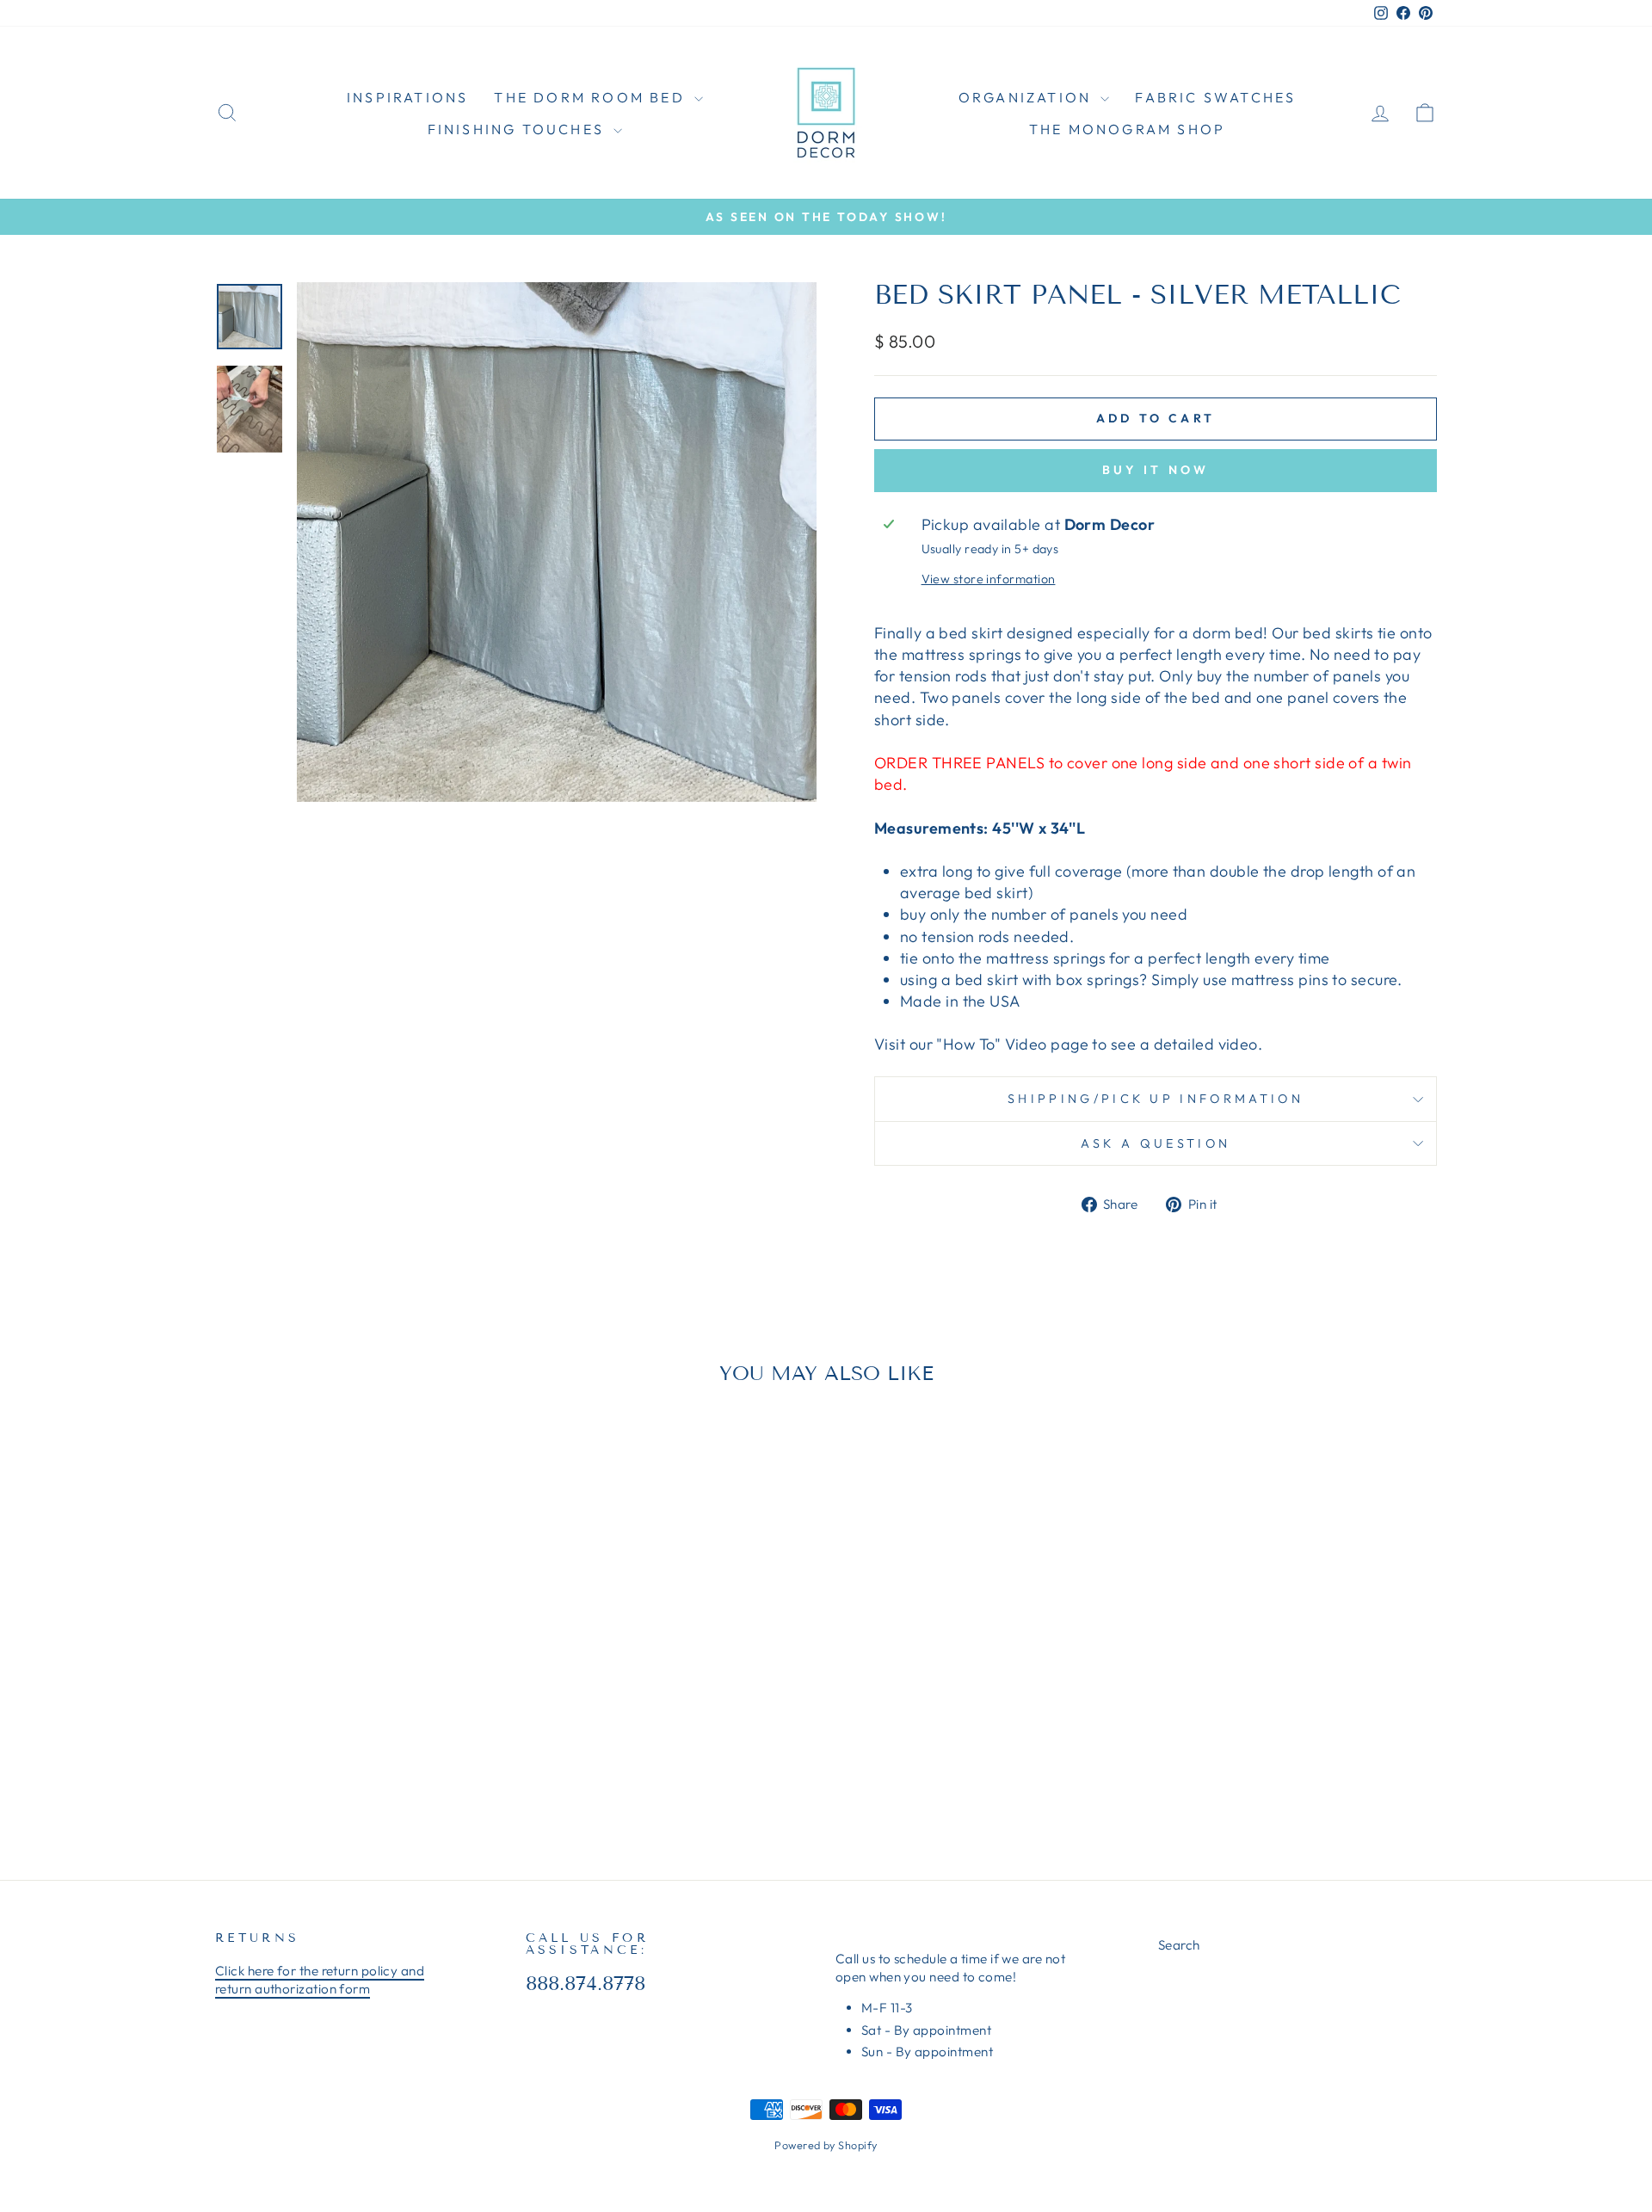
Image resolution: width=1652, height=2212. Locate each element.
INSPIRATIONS (407, 97)
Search (1179, 1945)
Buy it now (1156, 470)
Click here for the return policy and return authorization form (320, 1980)
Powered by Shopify (826, 2145)
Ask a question (1156, 1143)
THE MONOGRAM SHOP (1127, 129)
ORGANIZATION (1028, 97)
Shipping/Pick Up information (1156, 1099)
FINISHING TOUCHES (519, 129)
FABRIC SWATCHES (1215, 97)
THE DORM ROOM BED (592, 97)
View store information (989, 579)
